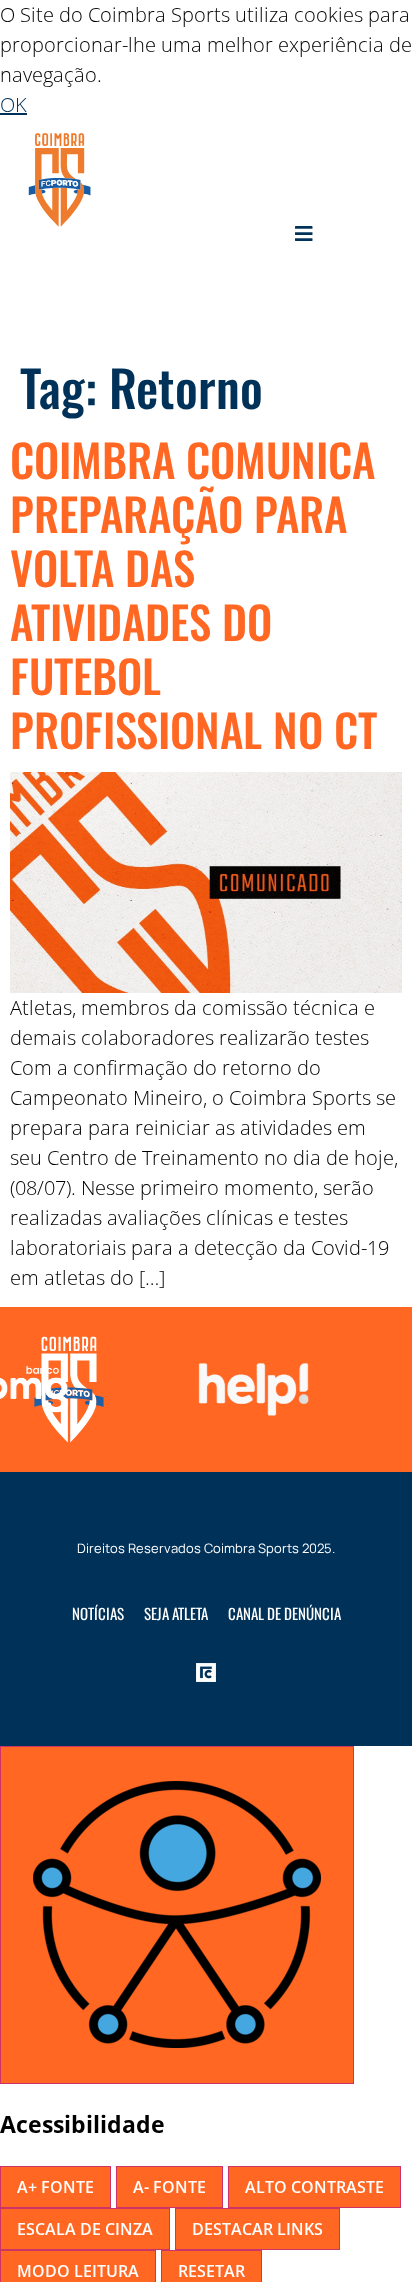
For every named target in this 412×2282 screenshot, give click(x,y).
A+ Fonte (55, 2187)
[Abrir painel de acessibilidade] (177, 1915)
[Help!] (248, 1389)
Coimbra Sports (251, 1548)
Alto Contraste (314, 2187)
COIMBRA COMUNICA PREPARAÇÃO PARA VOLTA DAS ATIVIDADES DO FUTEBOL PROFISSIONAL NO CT (193, 593)
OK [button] (13, 104)
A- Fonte (169, 2187)
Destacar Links (257, 2229)
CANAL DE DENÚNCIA (284, 1613)
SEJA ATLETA (176, 1613)
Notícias (98, 1613)
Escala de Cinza (85, 2229)
